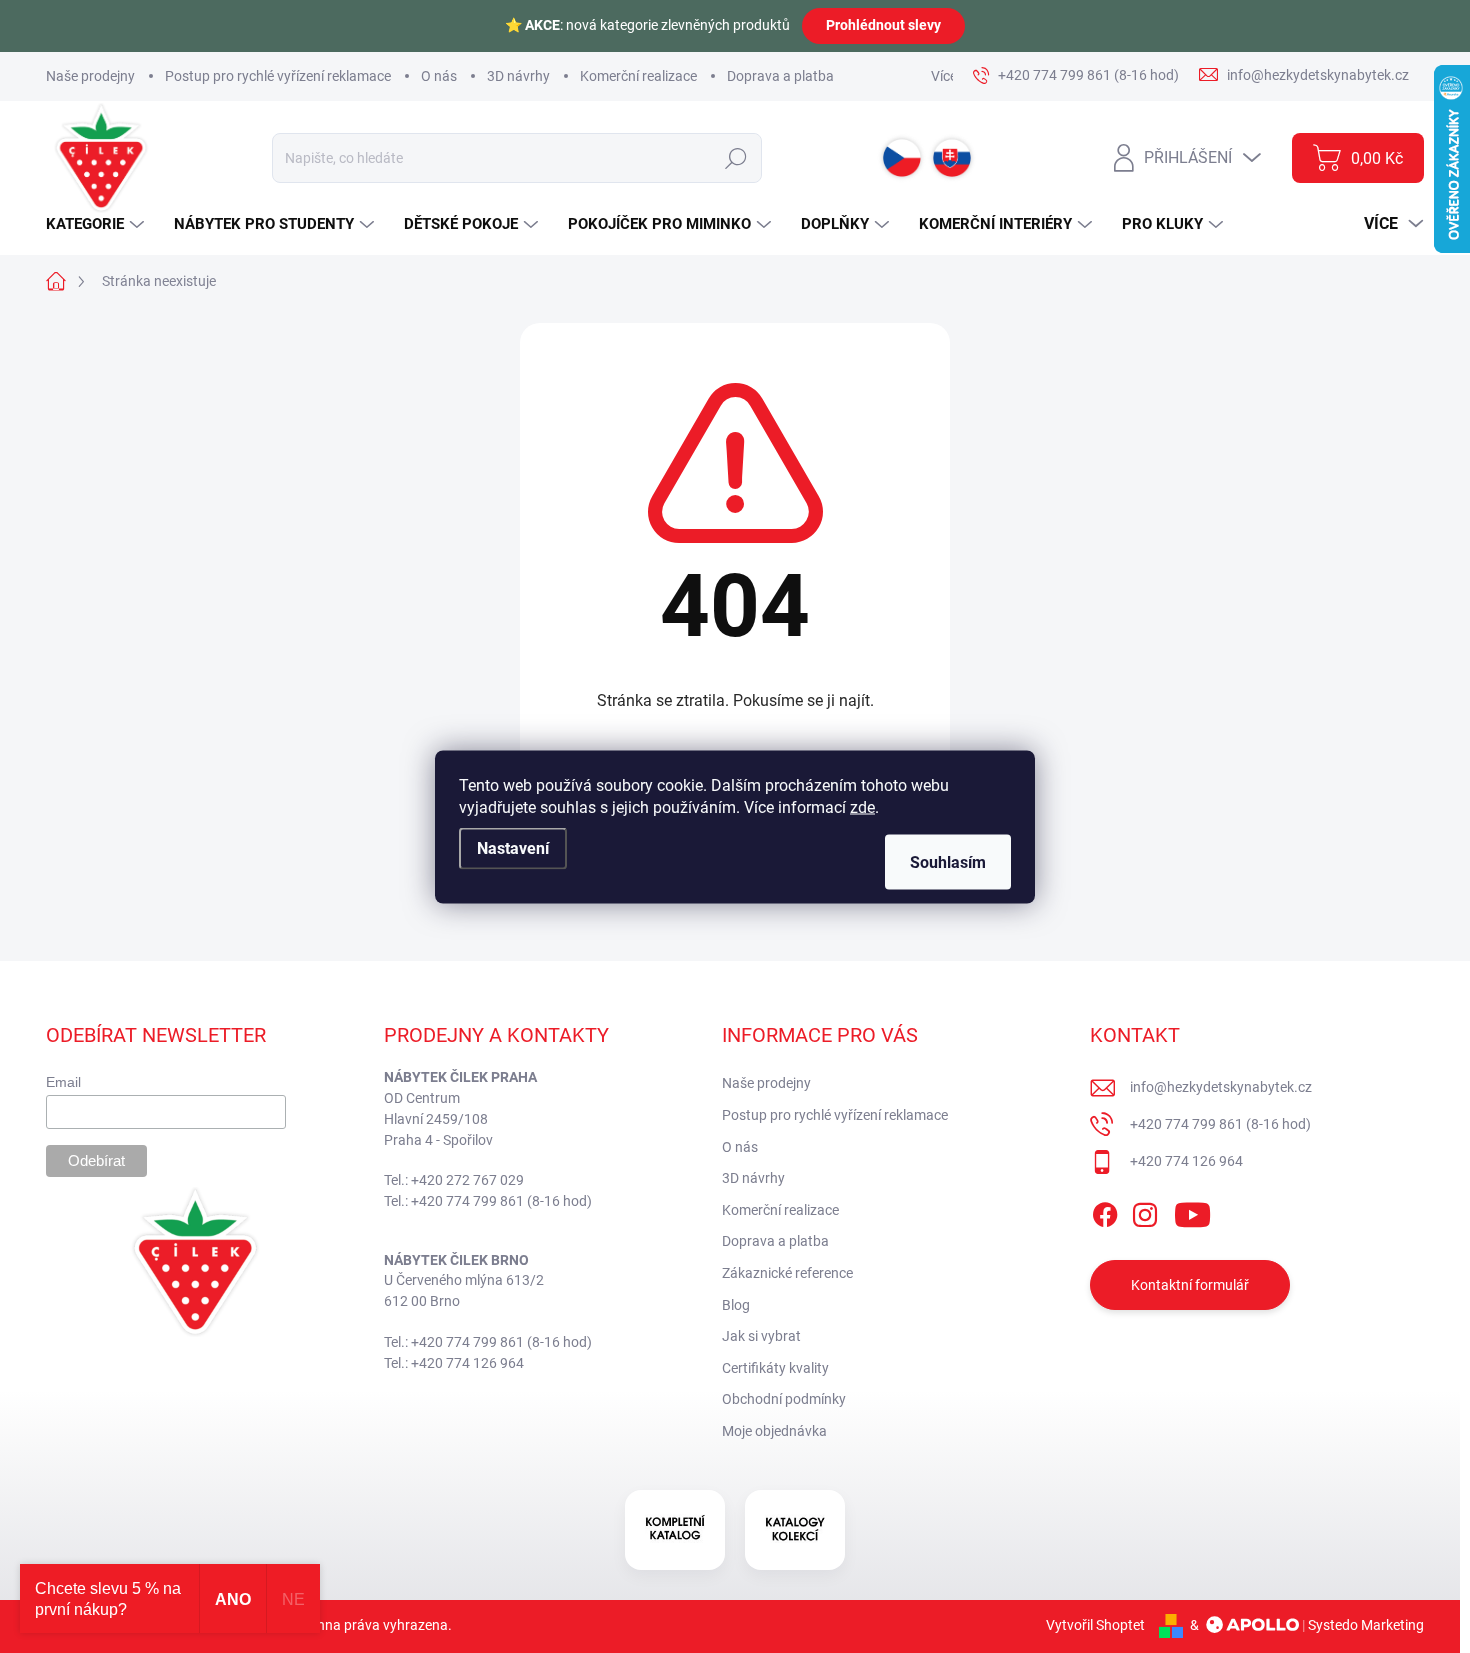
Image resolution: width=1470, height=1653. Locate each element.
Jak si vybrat (761, 1336)
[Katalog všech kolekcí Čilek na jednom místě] (675, 1530)
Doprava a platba (780, 76)
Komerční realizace (638, 76)
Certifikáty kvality (775, 1368)
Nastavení (513, 847)
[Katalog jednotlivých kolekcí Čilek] (795, 1530)
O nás (439, 76)
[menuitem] (97, 224)
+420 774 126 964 (1186, 1161)
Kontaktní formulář (1190, 1285)
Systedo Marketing (1366, 1625)
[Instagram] (1145, 1211)
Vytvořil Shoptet (1095, 1625)
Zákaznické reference (787, 1273)
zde (862, 806)
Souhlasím (948, 861)
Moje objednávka (774, 1431)
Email (63, 1082)
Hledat (735, 158)
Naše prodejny (90, 76)
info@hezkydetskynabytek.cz (1221, 1087)
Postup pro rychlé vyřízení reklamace (278, 76)
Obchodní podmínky (784, 1399)
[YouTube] (1192, 1211)
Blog (736, 1305)
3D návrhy (518, 76)
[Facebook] (1105, 1211)
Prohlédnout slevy (883, 25)
